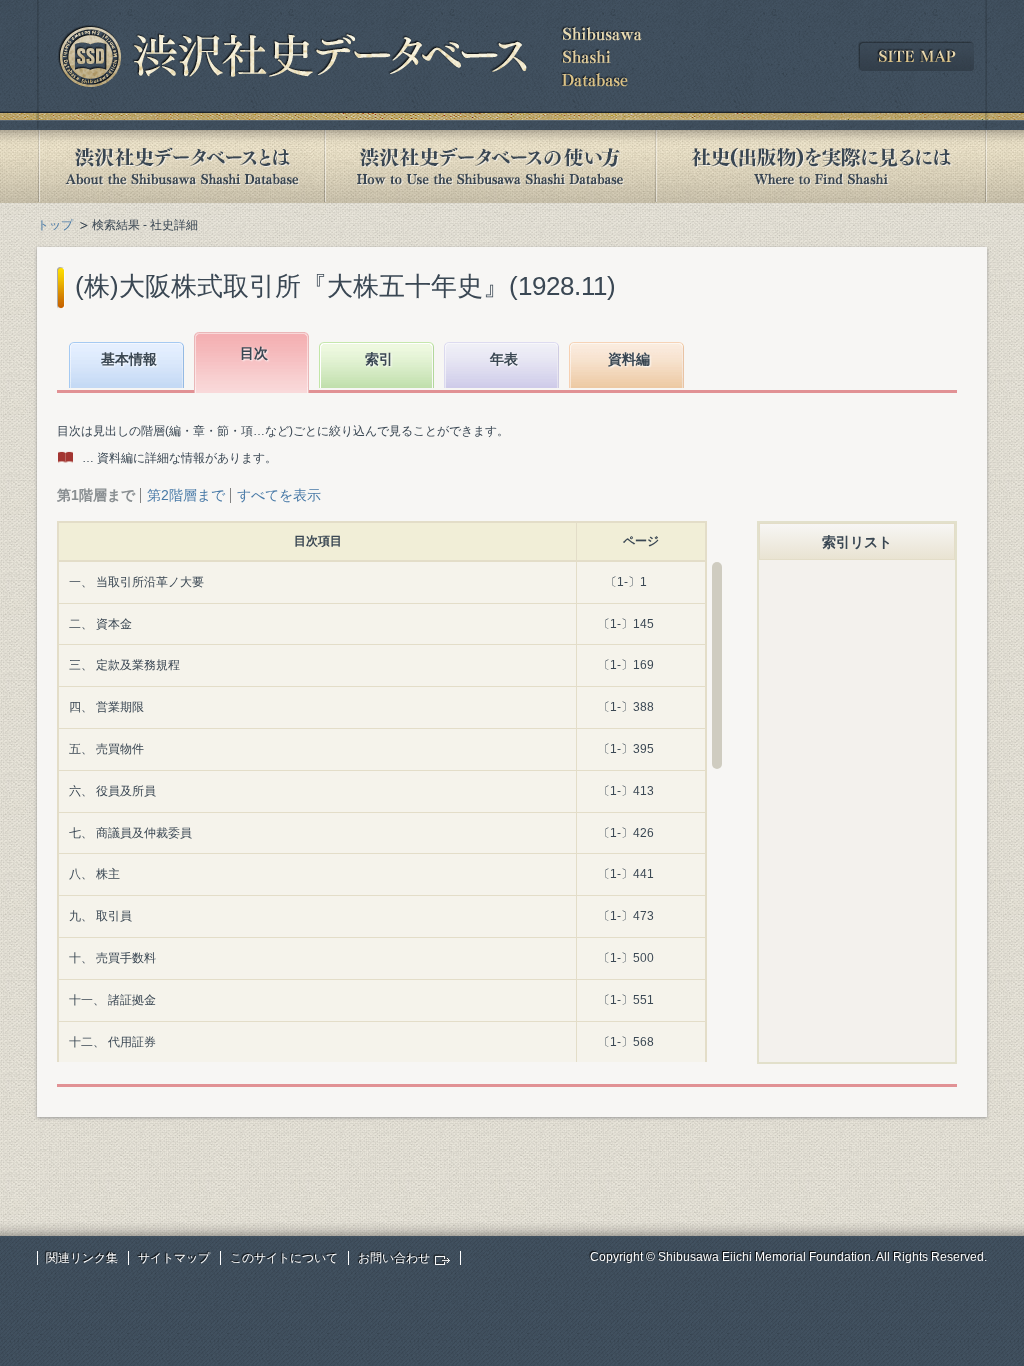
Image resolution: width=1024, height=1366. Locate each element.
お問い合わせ (394, 1258)
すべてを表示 (279, 495)
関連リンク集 (82, 1258)
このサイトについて (284, 1258)
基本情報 (129, 359)
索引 (379, 359)
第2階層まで (186, 495)
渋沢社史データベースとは (180, 166)
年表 (504, 359)
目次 (254, 353)
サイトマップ (174, 1258)
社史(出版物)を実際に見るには (821, 166)
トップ (55, 225)
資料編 (629, 359)
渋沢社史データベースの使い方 (490, 166)
